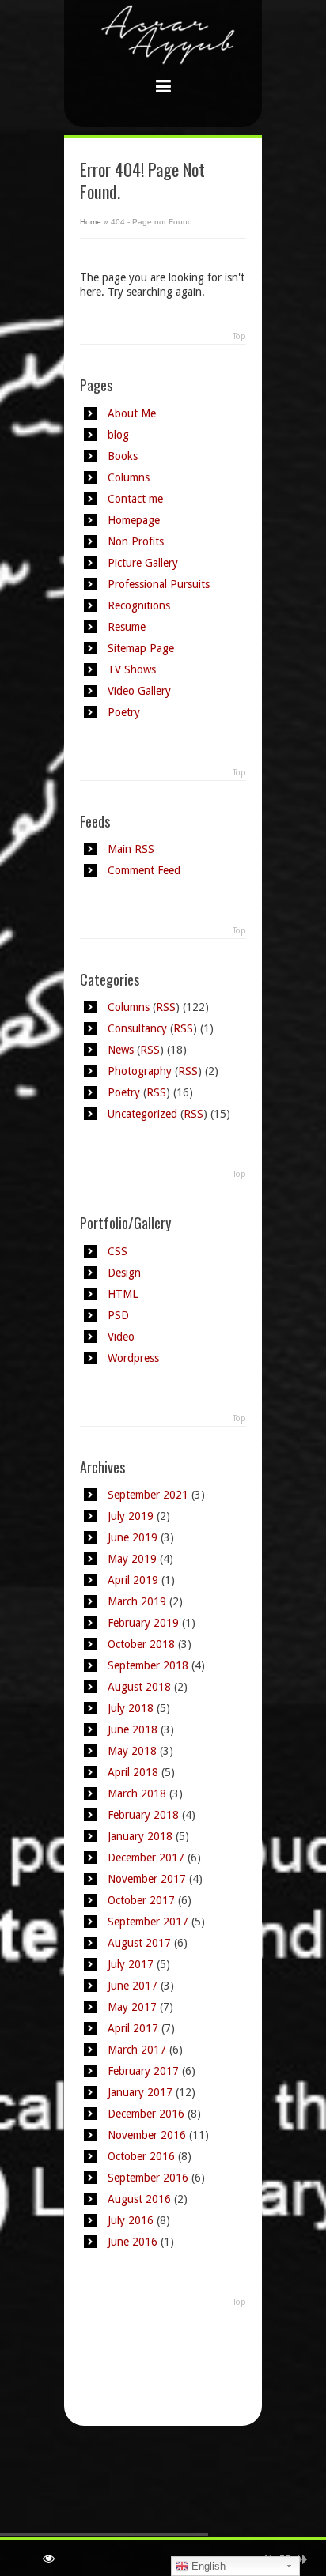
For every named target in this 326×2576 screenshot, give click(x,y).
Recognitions (139, 605)
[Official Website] (163, 52)
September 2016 (148, 2178)
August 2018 (139, 1687)
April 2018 (133, 1772)
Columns (129, 477)
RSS (166, 1007)
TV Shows (132, 669)
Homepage (134, 520)
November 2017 (147, 1879)
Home (91, 222)
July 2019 (131, 1516)
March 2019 (137, 1601)
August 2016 (139, 2199)
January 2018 (140, 1836)
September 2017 (148, 1922)
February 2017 (143, 2071)
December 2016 (146, 2114)
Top (239, 336)
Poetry (124, 712)
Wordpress (133, 1358)
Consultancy (137, 1028)
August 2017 (139, 1943)
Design (124, 1273)
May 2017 (132, 2007)
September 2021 (148, 1495)
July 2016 (131, 2220)
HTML (123, 1294)
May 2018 (132, 1751)
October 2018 (141, 1644)
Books (123, 456)
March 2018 (137, 1793)
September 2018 (148, 1665)
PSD (118, 1315)
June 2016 (133, 2242)
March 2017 (137, 2050)
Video (121, 1337)
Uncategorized (142, 1114)
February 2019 (143, 1623)
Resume (127, 627)
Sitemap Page (141, 648)
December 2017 (146, 1858)
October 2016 (141, 2156)
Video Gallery (139, 691)
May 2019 (132, 1559)
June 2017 (133, 1986)
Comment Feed (144, 870)
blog (118, 435)
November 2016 (147, 2135)
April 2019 (133, 1580)
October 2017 (141, 1900)
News (121, 1050)
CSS (118, 1251)
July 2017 (131, 1964)
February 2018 (143, 1815)
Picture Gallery (143, 563)
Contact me (135, 499)
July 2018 (131, 1708)
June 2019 (133, 1537)
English (207, 2566)
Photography (140, 1071)
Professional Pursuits (159, 584)
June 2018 (133, 1729)
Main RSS (131, 849)
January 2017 (140, 2092)
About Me (132, 413)
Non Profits (136, 541)
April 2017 (133, 2028)
